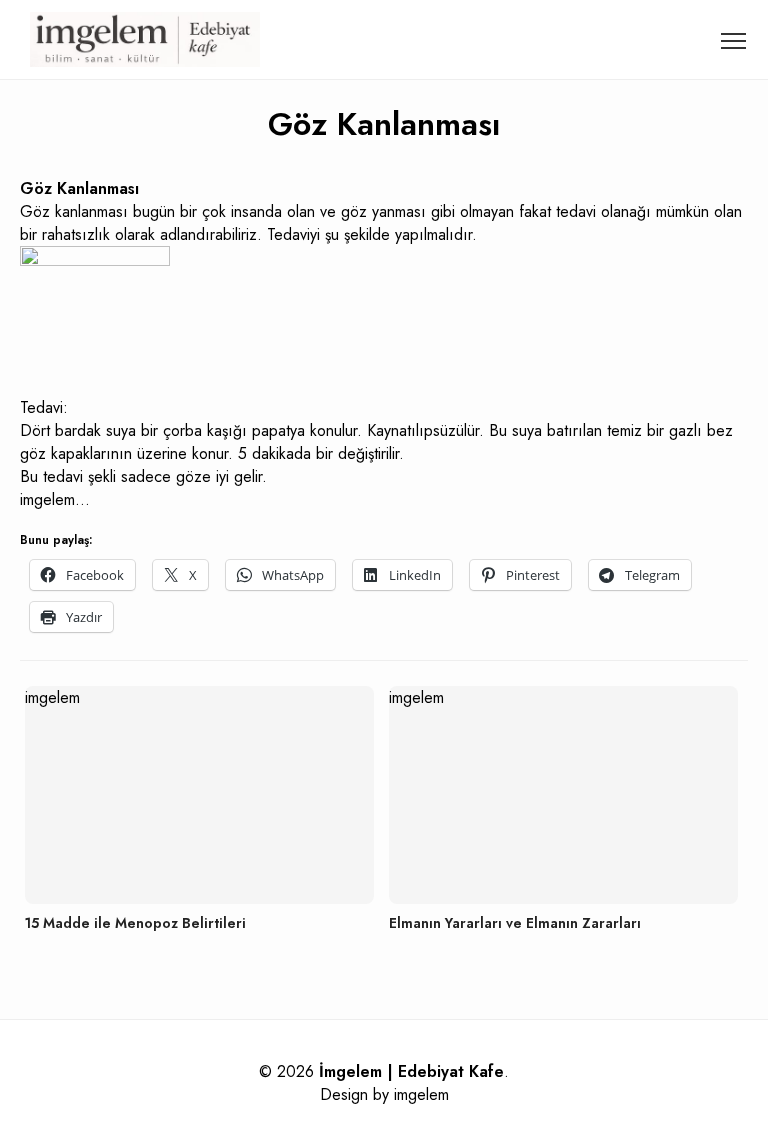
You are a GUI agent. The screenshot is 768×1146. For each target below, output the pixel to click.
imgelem (421, 1094)
